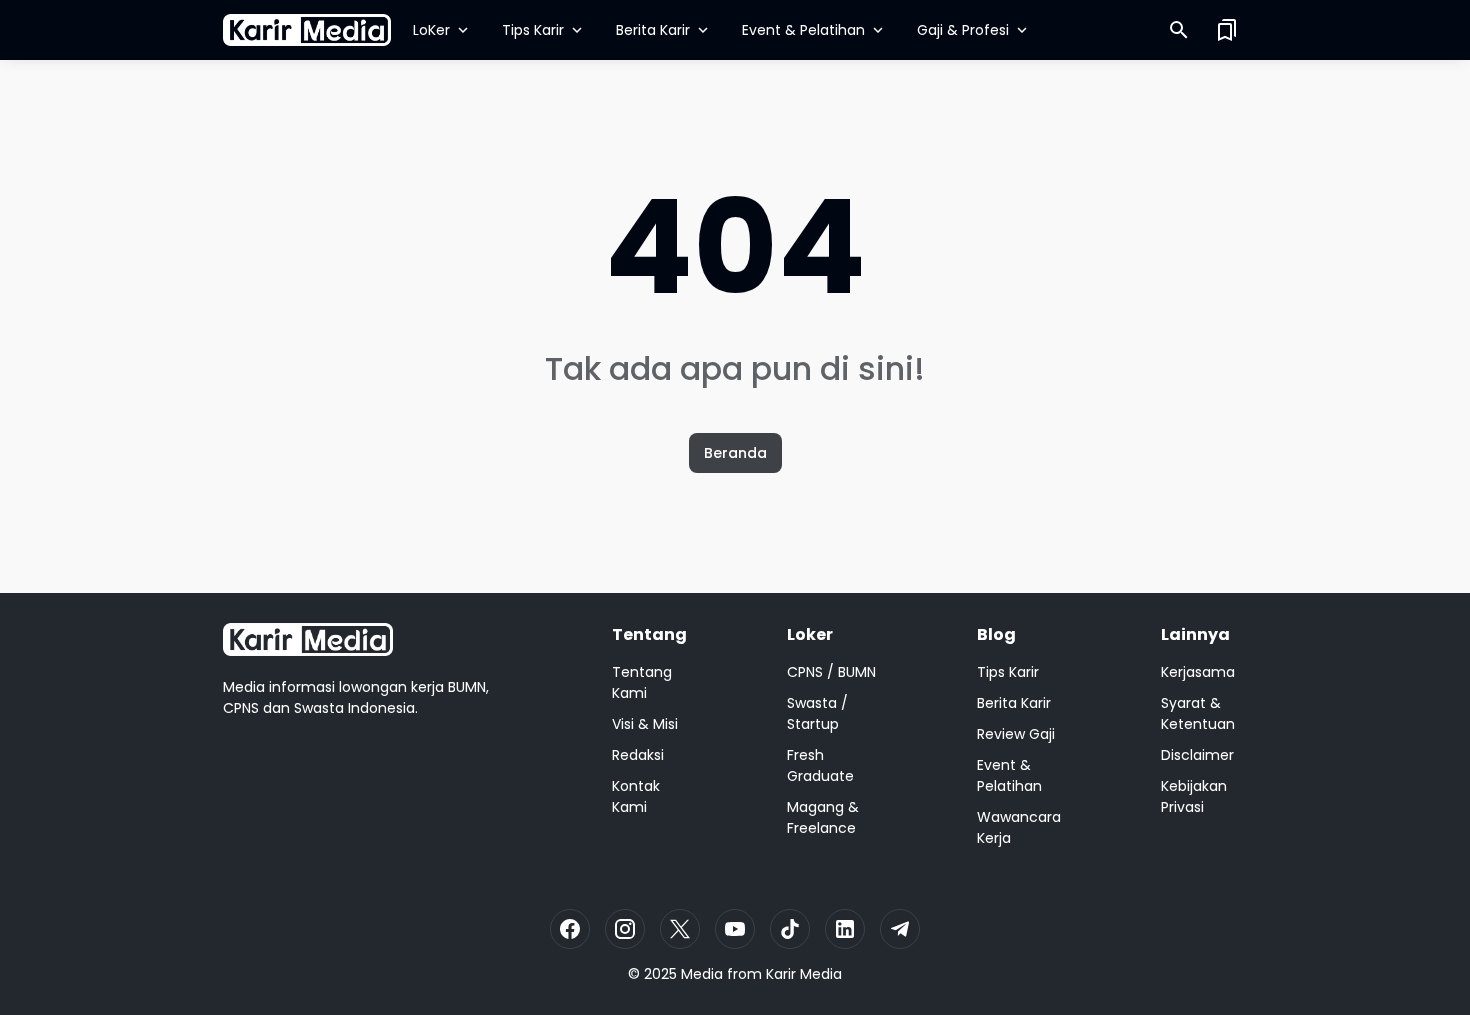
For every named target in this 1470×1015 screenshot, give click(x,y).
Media (702, 974)
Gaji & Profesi (963, 30)
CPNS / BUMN (831, 672)
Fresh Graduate (820, 765)
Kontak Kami (636, 796)
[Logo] (308, 639)
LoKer (431, 30)
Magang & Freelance (823, 817)
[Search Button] (1179, 30)
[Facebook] (570, 929)
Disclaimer (1197, 755)
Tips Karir (533, 30)
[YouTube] (735, 929)
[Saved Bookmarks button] (1227, 30)
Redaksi (638, 755)
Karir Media (804, 974)
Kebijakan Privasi (1194, 796)
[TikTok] (790, 929)
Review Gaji (1016, 734)
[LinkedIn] (845, 929)
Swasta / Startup (817, 713)
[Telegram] (900, 929)
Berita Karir (653, 30)
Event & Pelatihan (803, 30)
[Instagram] (625, 929)
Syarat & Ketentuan (1198, 713)
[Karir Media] (307, 30)
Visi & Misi (645, 724)
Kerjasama (1198, 672)
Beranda (735, 453)
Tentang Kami (642, 682)
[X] (680, 929)
